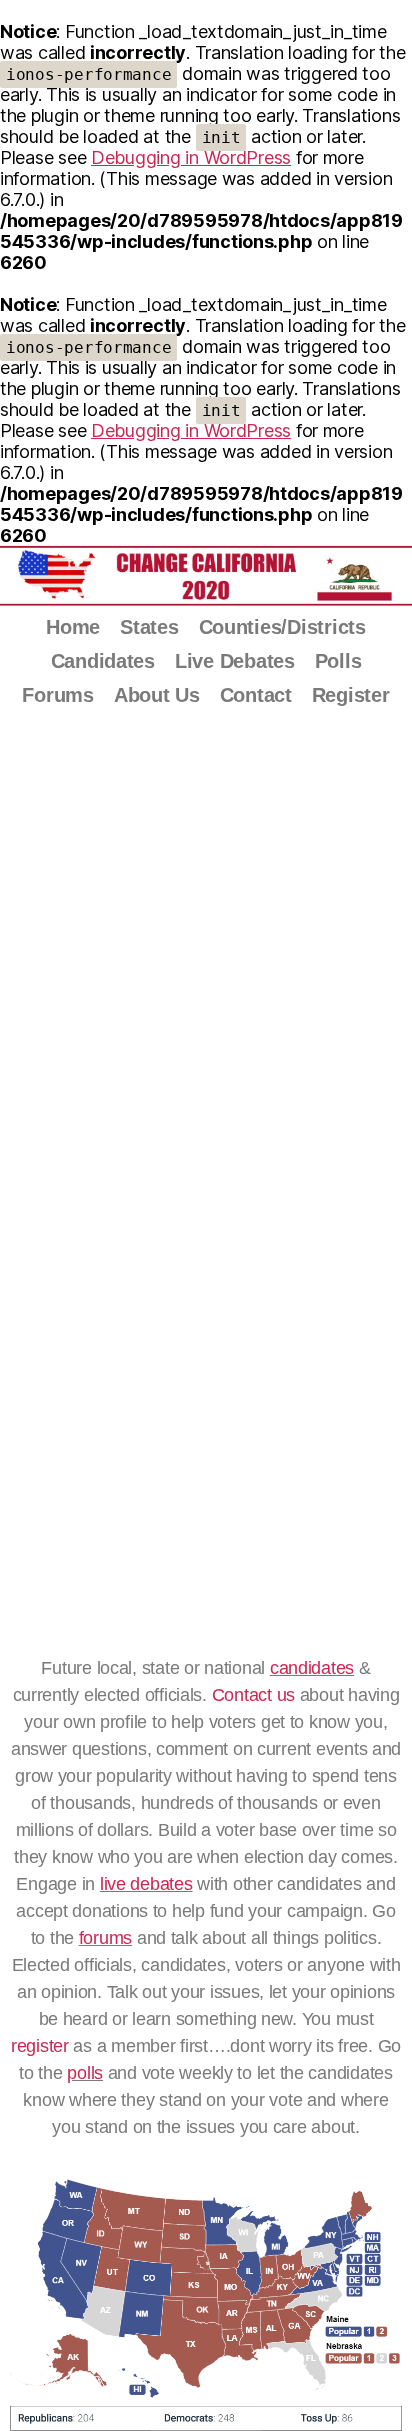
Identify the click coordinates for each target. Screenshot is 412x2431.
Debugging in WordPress (191, 157)
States (149, 627)
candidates (312, 1668)
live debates (146, 1884)
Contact (256, 695)
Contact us (253, 1695)
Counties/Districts (282, 627)
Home (73, 627)
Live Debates (235, 661)
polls (85, 2073)
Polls (338, 661)
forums (105, 1938)
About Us (157, 695)
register (40, 2046)
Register (351, 695)
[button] (28, 1144)
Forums (57, 695)
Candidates (103, 661)
